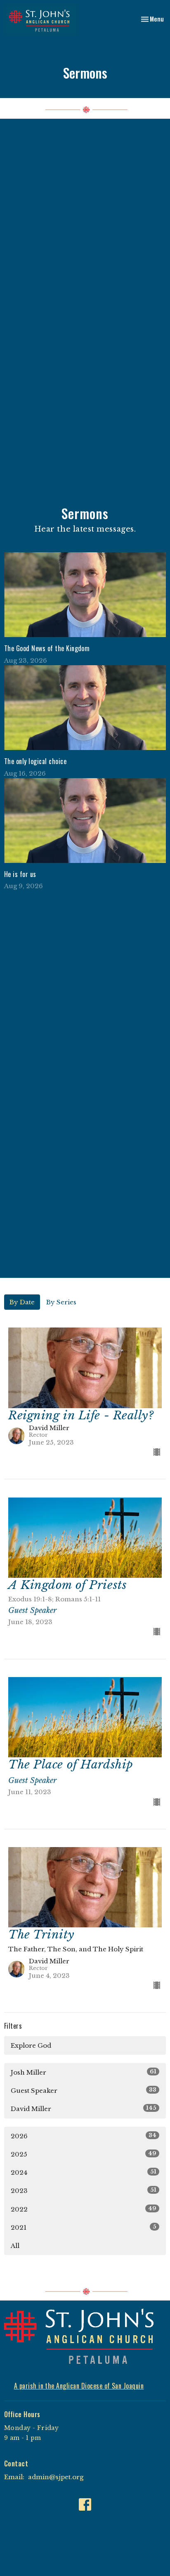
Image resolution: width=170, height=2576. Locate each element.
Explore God (31, 2045)
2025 (84, 2154)
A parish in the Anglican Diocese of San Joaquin (79, 2386)
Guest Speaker (84, 2090)
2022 (84, 2209)
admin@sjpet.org (56, 2477)
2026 (84, 2136)
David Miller (84, 2109)
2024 (84, 2172)
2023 (84, 2190)
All (15, 2246)
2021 (84, 2227)
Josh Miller (84, 2072)
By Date (22, 1302)
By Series (61, 1302)
